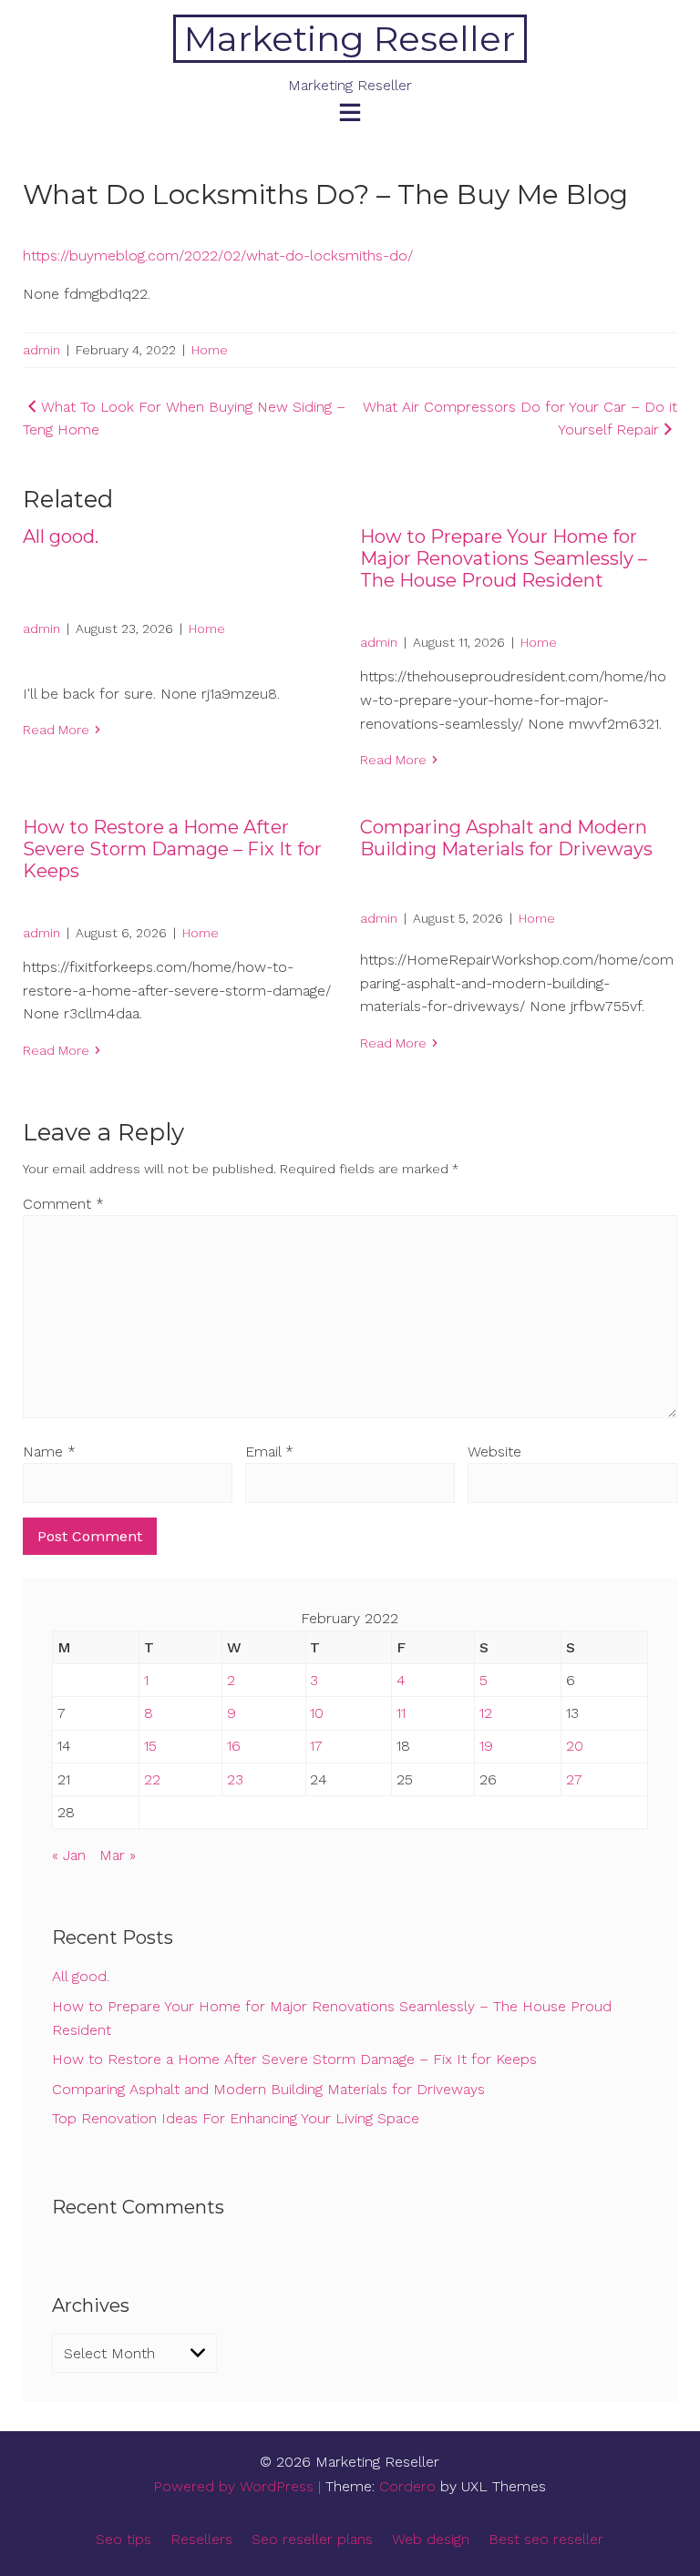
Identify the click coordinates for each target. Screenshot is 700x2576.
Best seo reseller (546, 2539)
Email (269, 1452)
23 (235, 1779)
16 (234, 1746)
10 (317, 1713)
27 (574, 1779)
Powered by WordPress (233, 2486)
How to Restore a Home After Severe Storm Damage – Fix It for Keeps (172, 849)
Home (210, 350)
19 (486, 1746)
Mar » (118, 1855)
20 (575, 1746)
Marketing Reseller (350, 39)
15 (150, 1746)
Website (494, 1452)
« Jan (69, 1855)
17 (316, 1746)
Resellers (201, 2539)
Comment (63, 1204)
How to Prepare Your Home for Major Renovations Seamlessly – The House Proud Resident (504, 558)
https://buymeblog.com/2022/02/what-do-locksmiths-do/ (218, 256)
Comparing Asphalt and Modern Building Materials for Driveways (506, 838)
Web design (431, 2539)
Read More (56, 730)
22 (152, 1779)
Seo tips (124, 2539)
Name (49, 1452)
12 (486, 1713)
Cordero (407, 2486)
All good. (61, 537)
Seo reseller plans (312, 2539)
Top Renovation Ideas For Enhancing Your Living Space (236, 2118)
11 (401, 1713)
